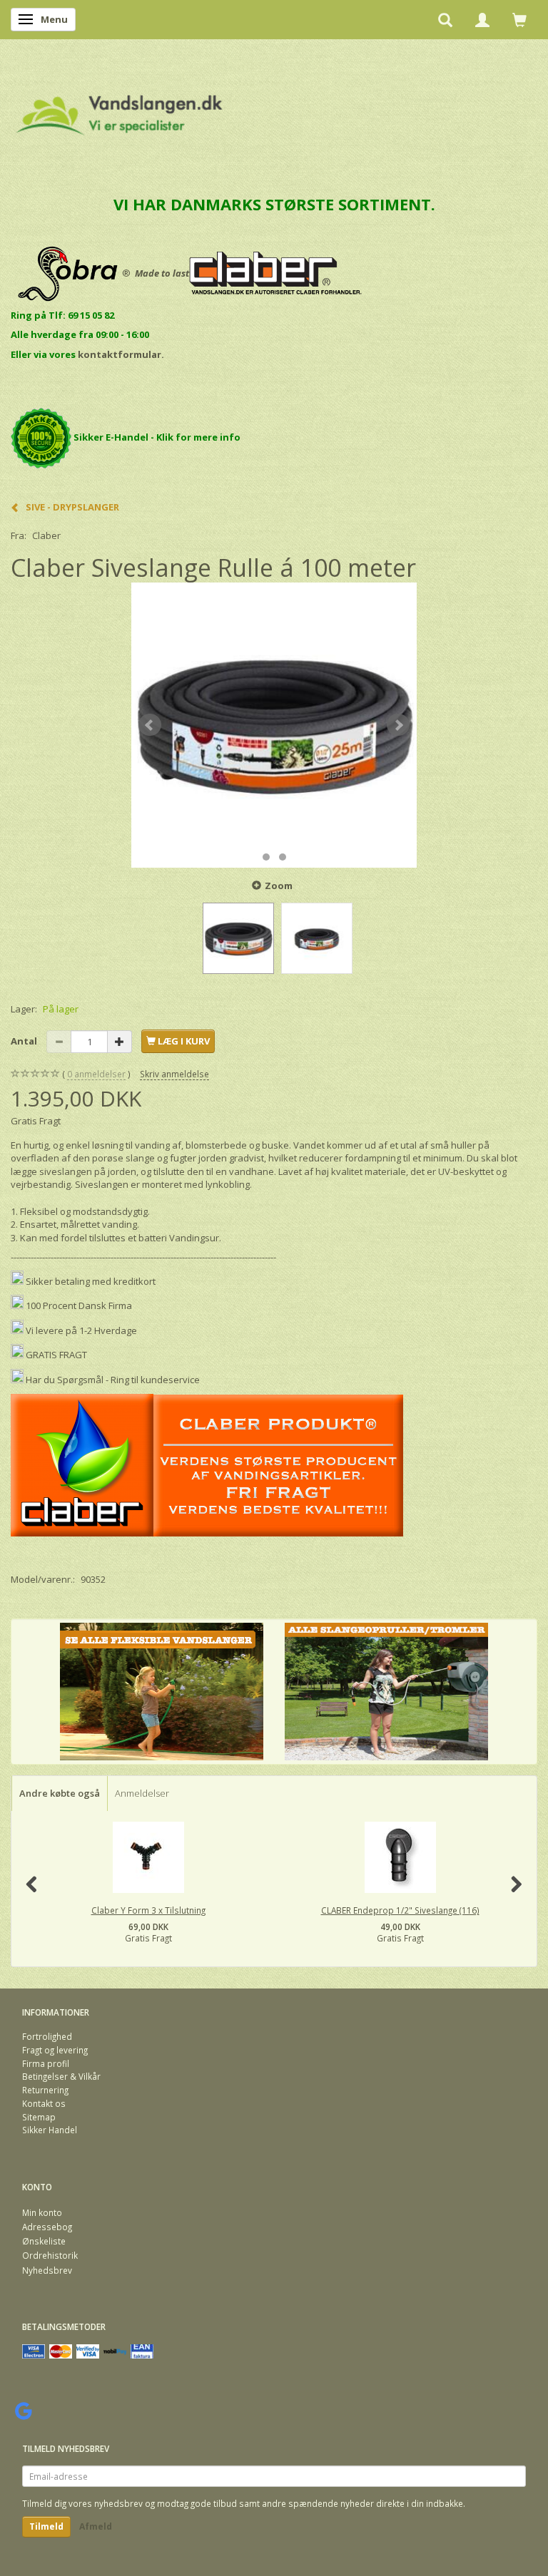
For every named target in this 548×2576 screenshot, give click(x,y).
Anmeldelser (142, 1793)
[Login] (482, 19)
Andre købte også (60, 1793)
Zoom (279, 886)
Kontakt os (44, 2103)
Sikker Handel (50, 2130)
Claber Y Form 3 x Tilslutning (148, 1910)
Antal (25, 1041)
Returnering (45, 2090)
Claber (46, 535)
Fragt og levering (55, 2050)
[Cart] (519, 19)
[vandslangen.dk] (120, 109)
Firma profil (46, 2063)
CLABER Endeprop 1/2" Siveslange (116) (400, 1910)
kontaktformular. (121, 354)
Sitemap (39, 2117)
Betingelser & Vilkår (61, 2076)
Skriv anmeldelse (174, 1074)
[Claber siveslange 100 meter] (274, 725)
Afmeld (96, 2526)
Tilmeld (46, 2526)
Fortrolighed (47, 2036)
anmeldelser (96, 1074)
